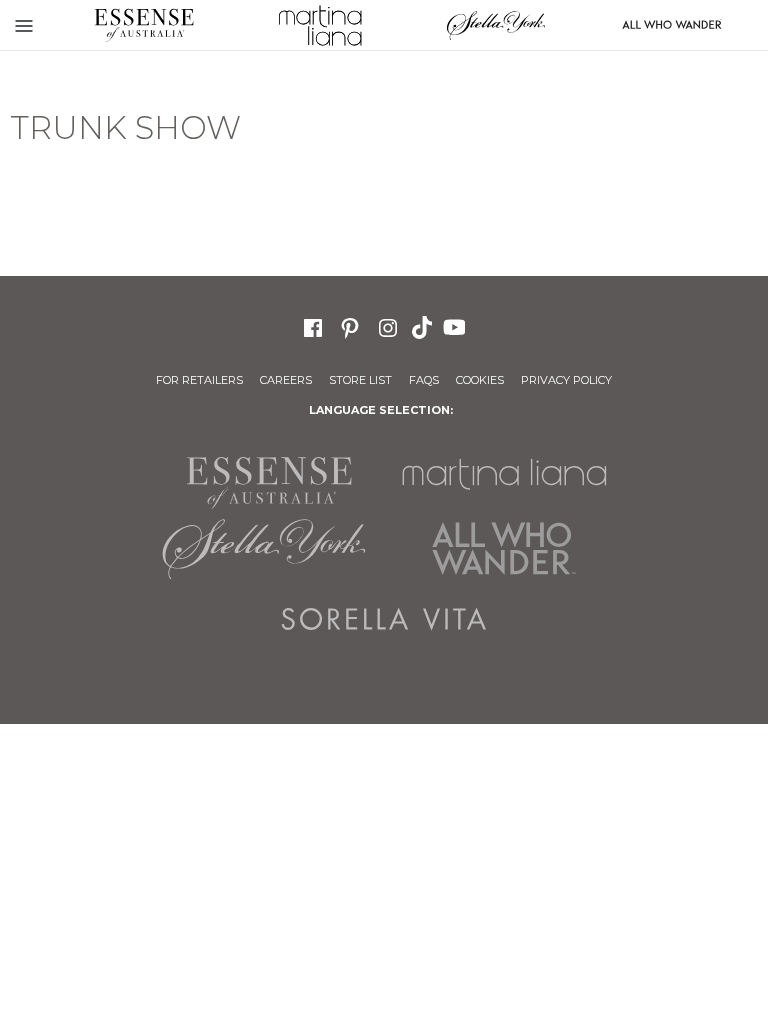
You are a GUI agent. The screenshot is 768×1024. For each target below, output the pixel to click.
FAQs (424, 380)
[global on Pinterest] (350, 325)
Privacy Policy (566, 380)
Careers (286, 380)
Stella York (496, 25)
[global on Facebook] (313, 325)
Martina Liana (320, 25)
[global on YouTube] (457, 326)
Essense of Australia (144, 25)
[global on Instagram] (388, 325)
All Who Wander (504, 549)
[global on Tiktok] (424, 326)
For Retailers (199, 380)
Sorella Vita (384, 619)
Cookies (480, 380)
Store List (360, 380)
